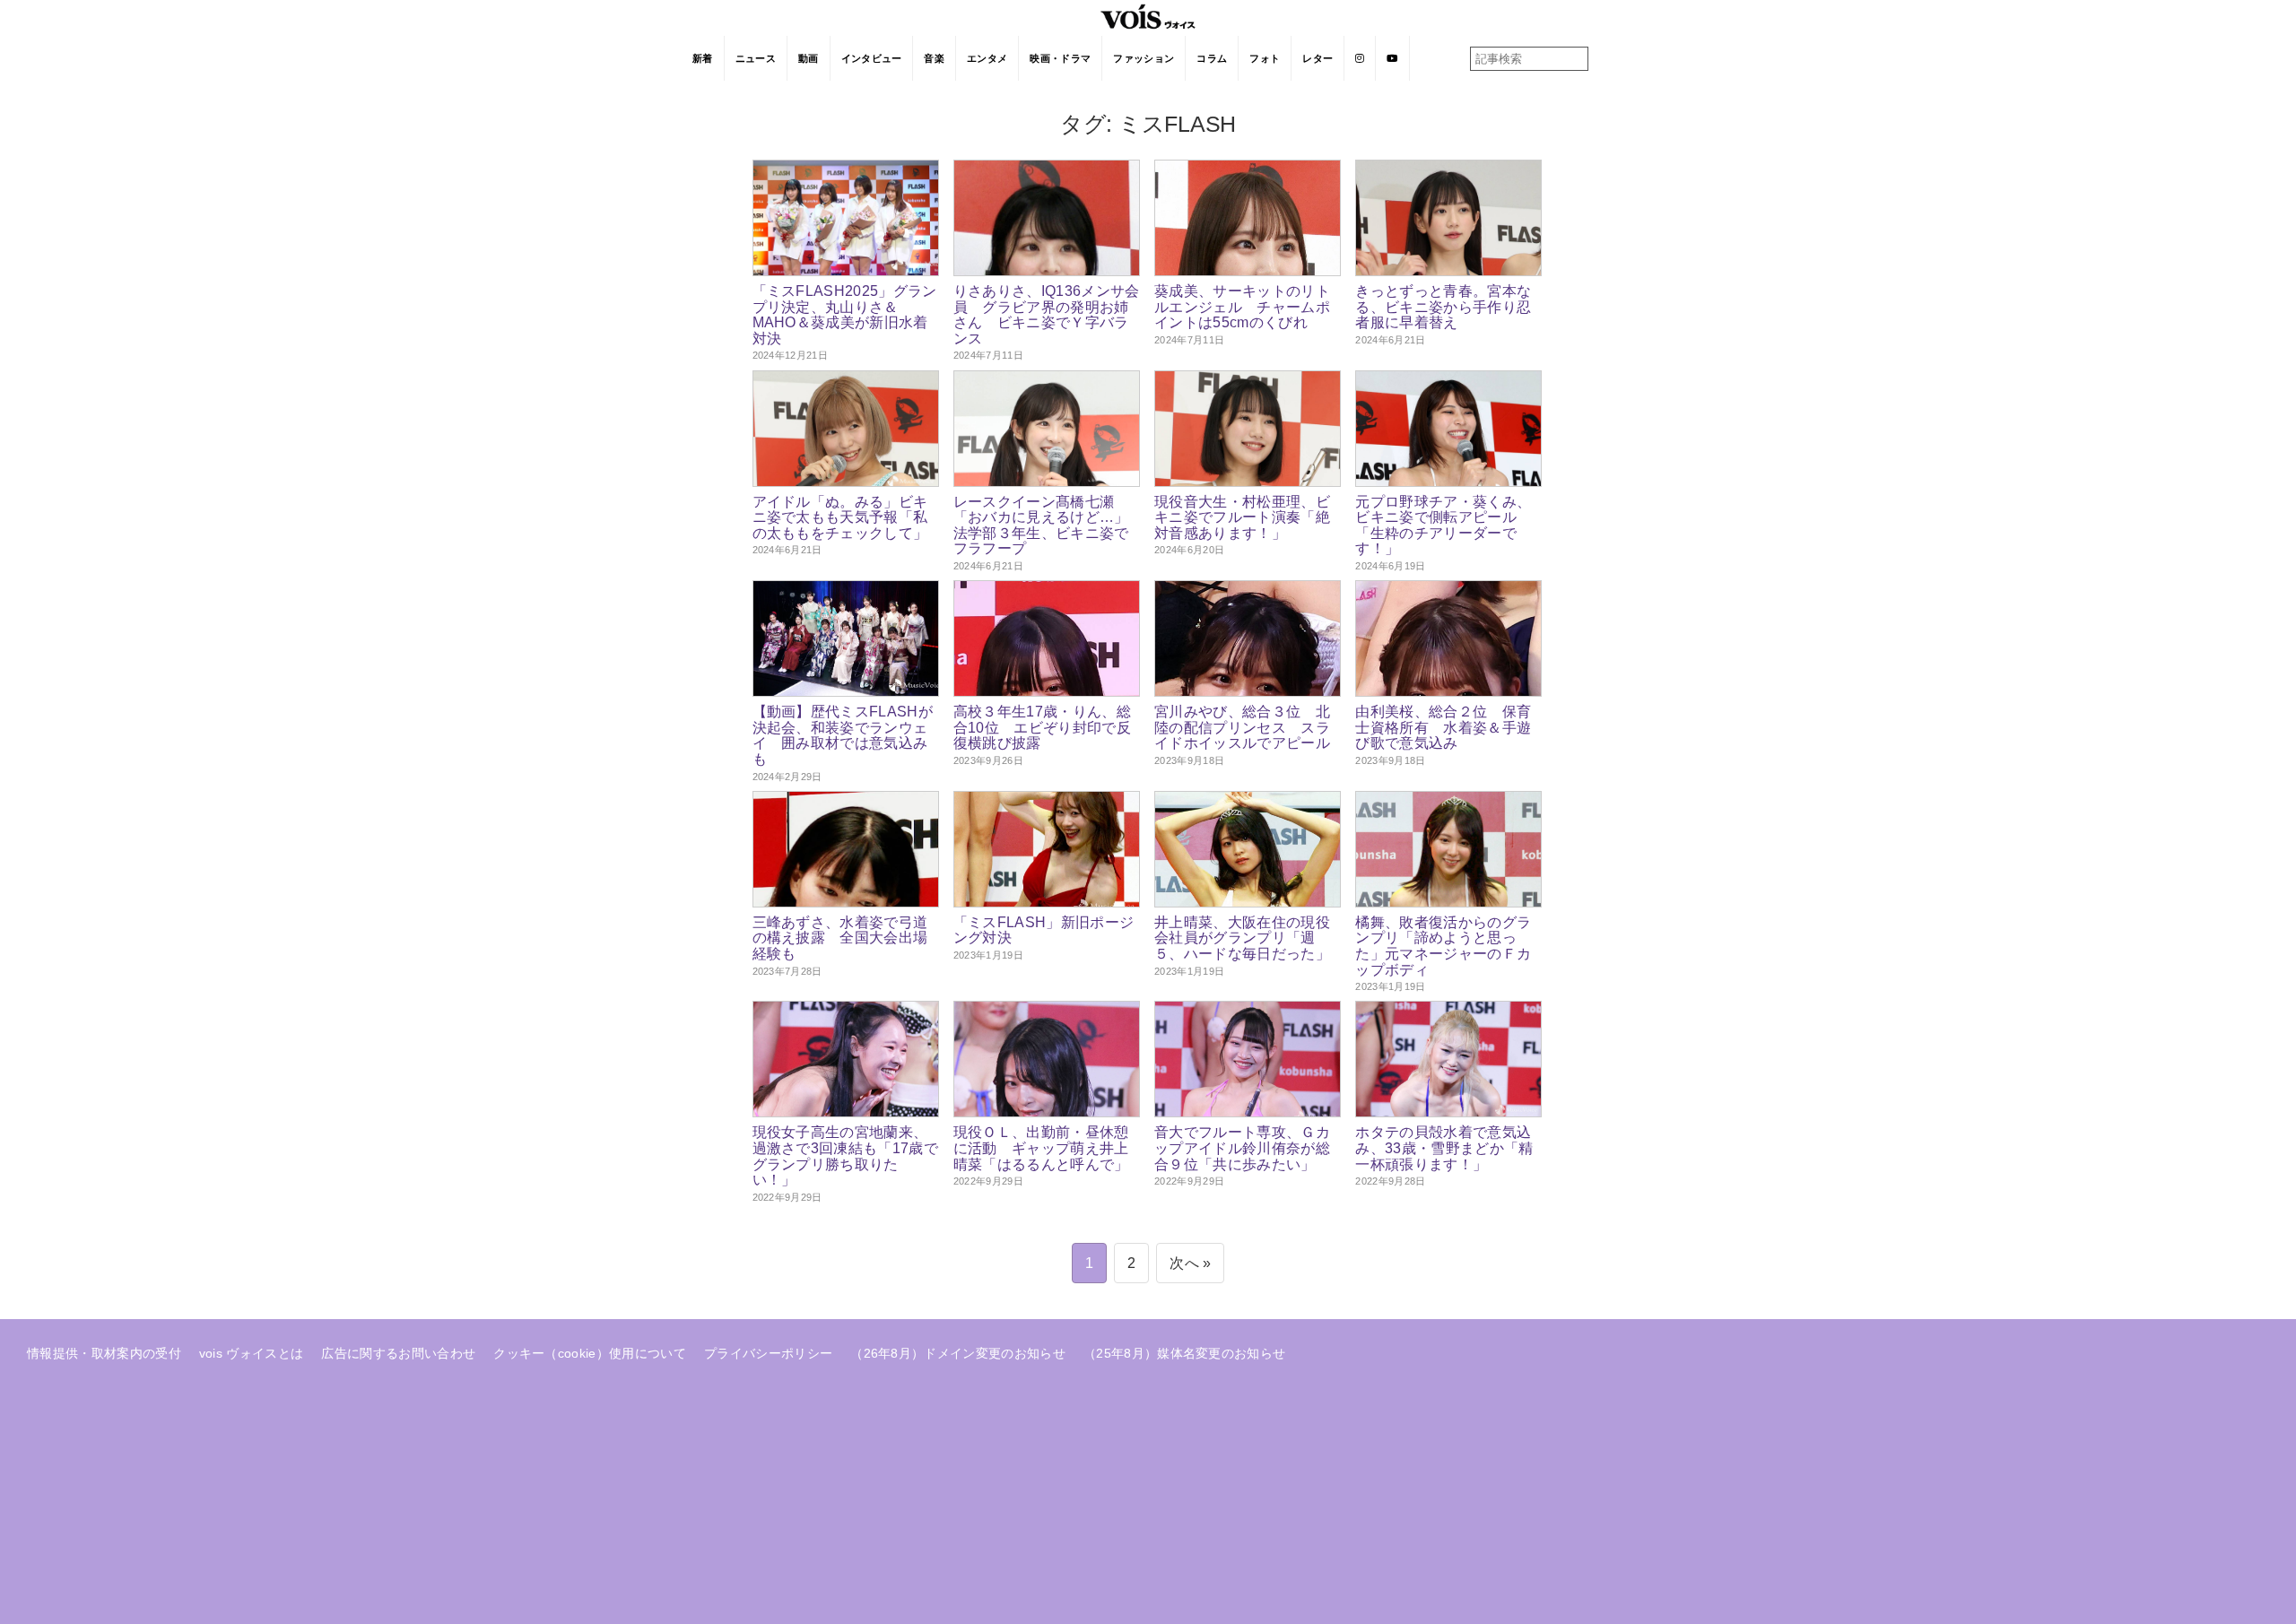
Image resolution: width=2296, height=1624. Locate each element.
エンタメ (987, 58)
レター (1318, 58)
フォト (1265, 58)
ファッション (1144, 58)
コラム (1212, 58)
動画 (809, 58)
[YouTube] (1392, 58)
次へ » (1190, 1263)
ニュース (756, 58)
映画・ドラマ (1060, 58)
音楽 (934, 58)
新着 (703, 58)
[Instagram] (1360, 58)
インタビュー (872, 58)
